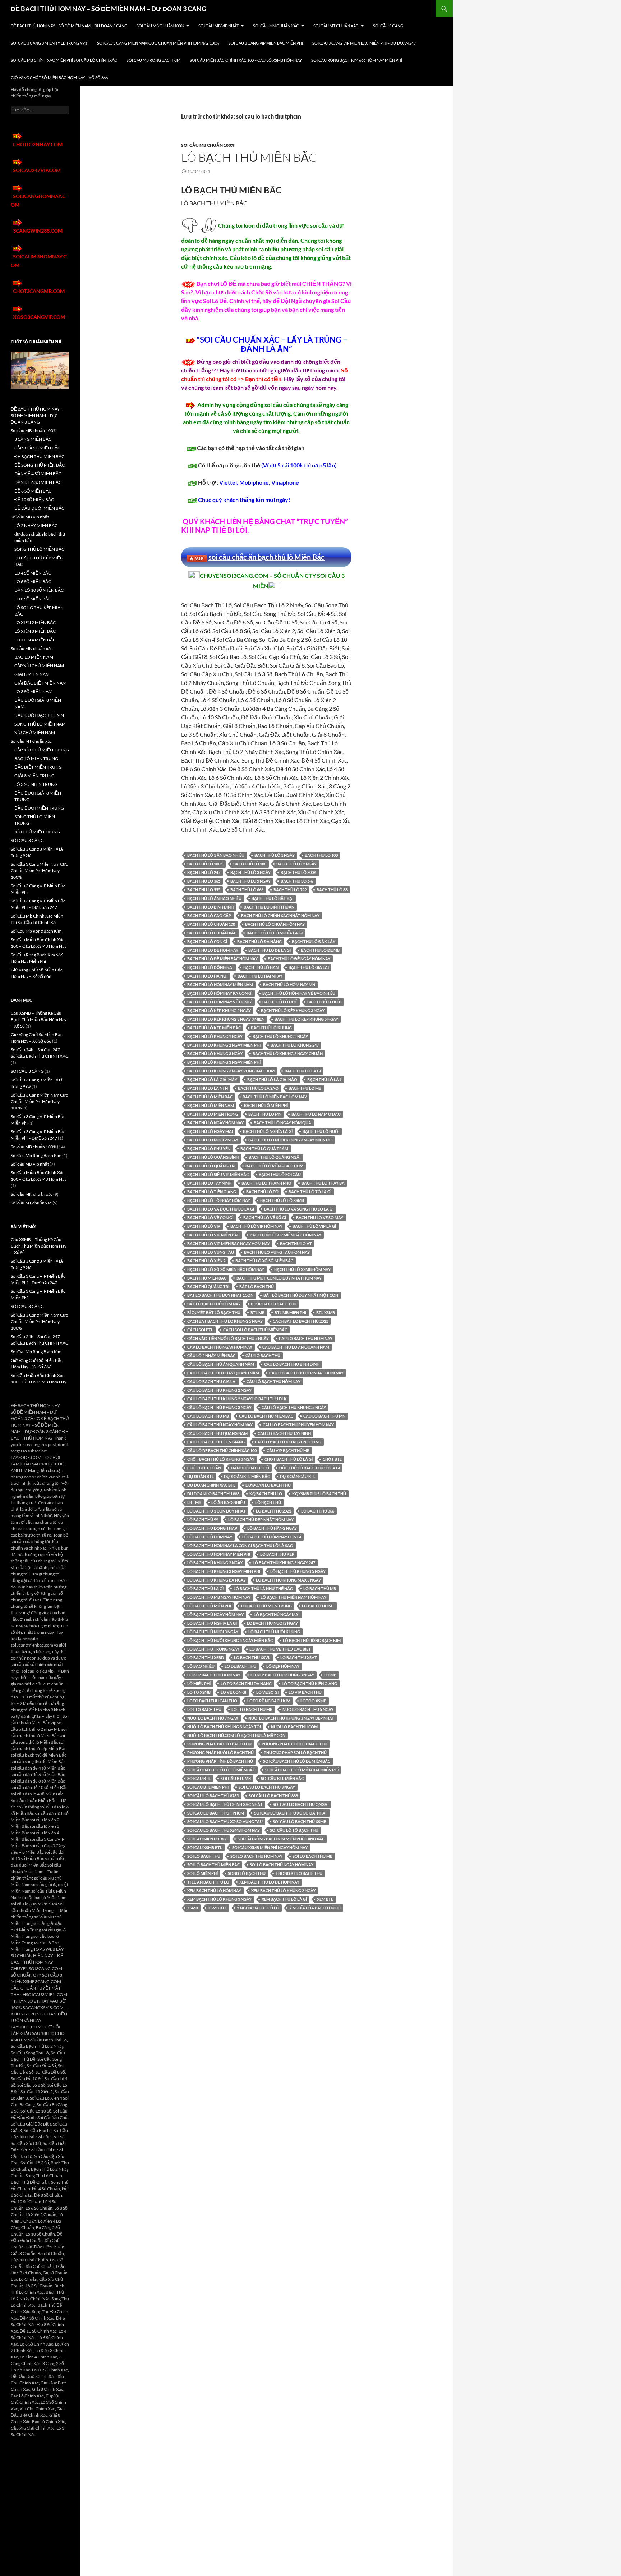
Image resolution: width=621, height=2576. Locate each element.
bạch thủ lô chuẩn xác (212, 933)
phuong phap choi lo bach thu (295, 1744)
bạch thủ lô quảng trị (211, 1166)
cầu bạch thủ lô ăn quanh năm (296, 1347)
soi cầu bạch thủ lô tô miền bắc (221, 1770)
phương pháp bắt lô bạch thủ (219, 1744)
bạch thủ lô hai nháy (260, 976)
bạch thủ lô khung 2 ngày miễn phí (224, 1045)
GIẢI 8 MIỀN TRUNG (34, 776)
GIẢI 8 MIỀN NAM (32, 674)
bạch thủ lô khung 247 (295, 1045)
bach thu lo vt (296, 1243)
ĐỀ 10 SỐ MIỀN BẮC (34, 500)
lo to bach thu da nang (246, 1683)
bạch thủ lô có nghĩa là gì (275, 933)
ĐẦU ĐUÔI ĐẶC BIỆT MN (39, 715)
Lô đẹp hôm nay (283, 1666)
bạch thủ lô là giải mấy (212, 1079)
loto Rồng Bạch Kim (269, 1701)
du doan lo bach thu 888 (213, 1494)
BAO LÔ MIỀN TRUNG (36, 758)
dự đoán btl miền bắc (247, 1476)
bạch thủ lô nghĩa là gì (268, 1131)
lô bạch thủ (268, 1502)
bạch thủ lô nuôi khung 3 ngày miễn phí (290, 1140)
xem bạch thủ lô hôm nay (214, 1891)
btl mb (257, 1312)
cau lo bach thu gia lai (212, 1381)
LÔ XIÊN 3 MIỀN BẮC (35, 631)
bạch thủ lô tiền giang (212, 1192)
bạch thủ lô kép (324, 1002)
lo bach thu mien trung (266, 1606)
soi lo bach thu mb (312, 1856)
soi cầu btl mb (236, 1778)
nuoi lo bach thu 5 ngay (308, 1709)
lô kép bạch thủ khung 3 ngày (282, 1675)
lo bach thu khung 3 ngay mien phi (224, 1571)
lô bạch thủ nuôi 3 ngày (213, 1632)
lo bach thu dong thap (212, 1528)
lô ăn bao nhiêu (228, 1502)
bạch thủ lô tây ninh (209, 1183)
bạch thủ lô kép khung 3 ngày (293, 1010)
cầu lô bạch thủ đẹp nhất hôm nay (306, 1373)
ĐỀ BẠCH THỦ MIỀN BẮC (39, 456)
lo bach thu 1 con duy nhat (217, 1511)
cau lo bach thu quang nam (217, 1433)
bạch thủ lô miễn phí (266, 1105)
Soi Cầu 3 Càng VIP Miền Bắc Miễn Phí (266, 43)
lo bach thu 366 (318, 1511)
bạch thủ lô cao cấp (209, 916)
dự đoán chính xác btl (211, 1485)
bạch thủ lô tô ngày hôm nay (219, 1200)
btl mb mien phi (290, 1312)
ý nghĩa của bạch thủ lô (315, 1908)
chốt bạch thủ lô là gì (289, 1459)
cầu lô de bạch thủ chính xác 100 (222, 1451)
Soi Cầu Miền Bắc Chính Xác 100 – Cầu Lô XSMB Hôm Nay (246, 60)
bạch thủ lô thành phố (266, 1183)
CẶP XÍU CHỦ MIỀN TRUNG (42, 750)
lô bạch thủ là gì (205, 1589)
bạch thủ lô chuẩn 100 (211, 924)
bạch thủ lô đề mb (320, 950)
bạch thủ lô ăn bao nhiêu (214, 898)
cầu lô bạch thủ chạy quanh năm (223, 1373)
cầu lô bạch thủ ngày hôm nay (220, 1425)
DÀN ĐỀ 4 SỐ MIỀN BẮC (38, 474)
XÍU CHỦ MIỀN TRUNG (37, 832)
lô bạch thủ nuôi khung (274, 1632)
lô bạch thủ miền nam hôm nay (293, 1597)
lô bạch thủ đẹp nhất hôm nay (261, 1520)
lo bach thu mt (318, 1606)
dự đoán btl (201, 1476)
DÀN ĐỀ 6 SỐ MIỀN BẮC (38, 482)
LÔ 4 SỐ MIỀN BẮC (33, 573)
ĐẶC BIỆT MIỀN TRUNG (38, 767)
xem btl (325, 1899)
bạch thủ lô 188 (250, 864)
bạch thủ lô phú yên (209, 1149)
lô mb (330, 1675)
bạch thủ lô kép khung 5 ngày (306, 1019)
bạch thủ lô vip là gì (314, 1226)
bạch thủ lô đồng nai (210, 967)
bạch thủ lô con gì (207, 941)
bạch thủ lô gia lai (309, 967)
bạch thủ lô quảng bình (213, 1157)
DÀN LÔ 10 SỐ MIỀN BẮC (39, 590)
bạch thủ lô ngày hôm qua (282, 1123)
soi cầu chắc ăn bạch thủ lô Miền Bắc (266, 557)
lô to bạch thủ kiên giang (309, 1683)
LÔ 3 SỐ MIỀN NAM (33, 692)
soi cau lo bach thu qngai (301, 1804)
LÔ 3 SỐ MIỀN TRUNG (36, 784)
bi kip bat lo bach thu (274, 1304)
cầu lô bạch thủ (263, 1356)
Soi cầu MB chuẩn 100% (160, 26)
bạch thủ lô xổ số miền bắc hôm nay (226, 1269)
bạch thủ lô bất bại (272, 898)
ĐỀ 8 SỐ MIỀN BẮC (33, 491)
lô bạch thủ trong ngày (213, 1649)
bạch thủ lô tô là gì (310, 1192)
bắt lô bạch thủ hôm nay (214, 1304)
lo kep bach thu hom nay (214, 1675)
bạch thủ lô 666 (247, 890)
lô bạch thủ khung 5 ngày (298, 1571)
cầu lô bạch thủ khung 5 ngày (294, 1407)
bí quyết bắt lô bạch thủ (214, 1312)
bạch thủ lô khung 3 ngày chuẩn (288, 1054)
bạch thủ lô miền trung (213, 1114)
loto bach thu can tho (212, 1701)
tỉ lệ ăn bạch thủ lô (208, 1882)
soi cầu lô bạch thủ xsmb (300, 1822)
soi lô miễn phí (203, 1873)
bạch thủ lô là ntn (208, 1088)
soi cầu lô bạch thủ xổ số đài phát (291, 1813)
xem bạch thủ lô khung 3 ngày (219, 1899)
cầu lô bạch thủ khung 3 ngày (219, 1407)
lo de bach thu (240, 1666)
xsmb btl (217, 1908)
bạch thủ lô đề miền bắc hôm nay (222, 959)
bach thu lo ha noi (207, 976)
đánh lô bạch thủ (250, 1468)
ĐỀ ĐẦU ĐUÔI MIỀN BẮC (39, 508)
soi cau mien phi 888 (207, 1839)
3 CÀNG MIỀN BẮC (33, 439)
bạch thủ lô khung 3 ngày (215, 1054)
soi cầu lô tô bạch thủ (294, 1830)
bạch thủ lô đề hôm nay (213, 950)
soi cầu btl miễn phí (208, 1787)
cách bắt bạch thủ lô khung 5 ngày (225, 1321)
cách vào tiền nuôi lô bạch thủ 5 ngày (228, 1338)
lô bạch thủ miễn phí (209, 1606)
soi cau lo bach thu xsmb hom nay (224, 1830)
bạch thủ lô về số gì (265, 1218)
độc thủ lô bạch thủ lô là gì (310, 1468)
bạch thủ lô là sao (258, 1088)
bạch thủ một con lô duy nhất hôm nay (279, 1278)
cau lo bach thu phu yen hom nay (298, 1425)
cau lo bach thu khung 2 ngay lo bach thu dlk (237, 1399)
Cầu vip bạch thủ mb (288, 1451)
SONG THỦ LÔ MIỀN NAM (40, 724)
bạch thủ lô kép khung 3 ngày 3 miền (226, 1019)
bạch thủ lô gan (261, 967)
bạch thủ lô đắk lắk (314, 941)
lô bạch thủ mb (320, 1589)
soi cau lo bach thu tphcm (216, 1813)
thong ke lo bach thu (299, 1873)
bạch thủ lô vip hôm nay (256, 1226)
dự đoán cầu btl (298, 1476)
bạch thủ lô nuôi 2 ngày (213, 1140)
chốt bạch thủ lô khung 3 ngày (221, 1459)
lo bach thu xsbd (206, 1658)
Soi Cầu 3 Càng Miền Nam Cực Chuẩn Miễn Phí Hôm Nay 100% (158, 43)
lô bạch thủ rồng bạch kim (312, 1640)
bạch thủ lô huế (280, 1002)
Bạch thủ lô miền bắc (210, 1097)
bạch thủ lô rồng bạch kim (274, 1166)
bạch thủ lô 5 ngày (250, 881)
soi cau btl (199, 1778)
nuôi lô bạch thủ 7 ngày (213, 1718)
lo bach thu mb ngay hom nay (219, 1597)
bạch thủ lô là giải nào (272, 1079)
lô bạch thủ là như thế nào (263, 1589)
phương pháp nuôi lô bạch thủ (220, 1753)
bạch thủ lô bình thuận (269, 907)
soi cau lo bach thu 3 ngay (267, 1787)
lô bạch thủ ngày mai (277, 1614)
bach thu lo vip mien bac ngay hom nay (229, 1243)
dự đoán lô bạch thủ (268, 1485)
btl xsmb (326, 1312)
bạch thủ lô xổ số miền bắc (264, 1261)
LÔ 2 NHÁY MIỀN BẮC (36, 525)
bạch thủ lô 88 (332, 890)
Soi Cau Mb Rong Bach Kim (153, 60)
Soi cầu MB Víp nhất (218, 26)
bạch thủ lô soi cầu (280, 1174)
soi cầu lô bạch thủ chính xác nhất (225, 1804)
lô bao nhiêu (201, 1666)
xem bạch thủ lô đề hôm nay (269, 1882)
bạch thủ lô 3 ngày (250, 872)
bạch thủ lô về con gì (210, 1218)
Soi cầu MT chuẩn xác (336, 26)
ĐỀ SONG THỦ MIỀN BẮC (40, 465)
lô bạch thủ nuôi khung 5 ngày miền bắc (230, 1640)
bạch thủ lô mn (265, 1114)
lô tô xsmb (199, 1692)
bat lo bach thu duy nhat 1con (220, 1295)
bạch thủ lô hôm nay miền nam (220, 985)
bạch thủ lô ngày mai (210, 1131)
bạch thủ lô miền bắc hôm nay (275, 1097)
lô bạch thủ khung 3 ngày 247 (284, 1563)
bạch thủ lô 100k (205, 864)
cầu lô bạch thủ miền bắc (266, 1416)
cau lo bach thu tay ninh (284, 1433)
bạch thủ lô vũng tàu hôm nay (277, 1252)
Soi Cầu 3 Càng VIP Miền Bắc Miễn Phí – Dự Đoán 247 (364, 43)
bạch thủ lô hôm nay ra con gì (220, 993)
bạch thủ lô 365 (204, 881)
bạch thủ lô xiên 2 (206, 1261)
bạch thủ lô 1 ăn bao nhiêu (216, 855)
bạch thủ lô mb (305, 1088)
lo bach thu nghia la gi (212, 1623)
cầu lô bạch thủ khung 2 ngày (219, 1390)
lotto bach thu (204, 1709)
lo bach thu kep (277, 1554)
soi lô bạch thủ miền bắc (213, 1865)
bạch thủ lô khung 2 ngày (280, 1036)
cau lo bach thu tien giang (216, 1442)
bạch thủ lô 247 (204, 872)
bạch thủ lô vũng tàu (211, 1252)
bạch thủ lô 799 (290, 890)
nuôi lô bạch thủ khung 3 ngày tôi (224, 1727)
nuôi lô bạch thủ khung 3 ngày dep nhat (291, 1718)
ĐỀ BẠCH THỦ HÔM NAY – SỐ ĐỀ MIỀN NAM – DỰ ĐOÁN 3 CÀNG (109, 9)
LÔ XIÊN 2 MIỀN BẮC (35, 623)
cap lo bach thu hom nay (306, 1338)
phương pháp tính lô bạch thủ (220, 1761)
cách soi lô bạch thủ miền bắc (255, 1330)
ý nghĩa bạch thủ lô (258, 1908)
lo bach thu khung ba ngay (217, 1580)
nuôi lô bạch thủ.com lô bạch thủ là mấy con (236, 1735)
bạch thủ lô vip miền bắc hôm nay (286, 1235)
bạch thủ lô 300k (299, 872)
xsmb (193, 1908)
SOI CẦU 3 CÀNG (388, 26)
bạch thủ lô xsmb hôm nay (302, 1269)
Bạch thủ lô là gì (303, 1071)
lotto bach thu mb (252, 1709)
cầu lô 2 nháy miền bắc (211, 1356)
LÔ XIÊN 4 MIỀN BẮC (35, 640)
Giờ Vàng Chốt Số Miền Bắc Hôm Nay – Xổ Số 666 (59, 77)
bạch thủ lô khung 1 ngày (215, 1036)
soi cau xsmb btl (205, 1847)
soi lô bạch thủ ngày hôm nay (282, 1865)
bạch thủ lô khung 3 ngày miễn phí (224, 1062)
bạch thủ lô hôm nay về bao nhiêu (299, 993)
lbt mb (194, 1502)
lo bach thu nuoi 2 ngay (272, 1623)
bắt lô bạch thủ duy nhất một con (301, 1295)
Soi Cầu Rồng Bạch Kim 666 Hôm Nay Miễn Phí (357, 60)
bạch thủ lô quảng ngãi (275, 1157)
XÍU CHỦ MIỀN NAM (35, 733)
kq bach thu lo (266, 1494)
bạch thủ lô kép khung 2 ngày (219, 1010)
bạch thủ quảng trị (208, 1287)
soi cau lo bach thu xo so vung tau (225, 1822)
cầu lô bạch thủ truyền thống (288, 1442)
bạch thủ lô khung (271, 1028)
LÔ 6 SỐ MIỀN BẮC (33, 582)
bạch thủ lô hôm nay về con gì (220, 1002)
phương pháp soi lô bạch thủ (295, 1753)
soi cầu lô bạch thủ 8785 (213, 1796)
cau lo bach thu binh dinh (292, 1364)
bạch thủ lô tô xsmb (282, 1200)
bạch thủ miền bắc (207, 1278)
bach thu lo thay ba (323, 1183)
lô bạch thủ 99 (203, 1520)
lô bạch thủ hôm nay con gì (272, 1537)
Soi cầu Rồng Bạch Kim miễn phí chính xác (281, 1839)
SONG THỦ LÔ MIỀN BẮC (39, 549)
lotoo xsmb (313, 1701)
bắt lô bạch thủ (257, 1287)
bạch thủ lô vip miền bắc (213, 1235)
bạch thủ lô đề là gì (270, 950)
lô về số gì (267, 1692)
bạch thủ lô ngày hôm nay (215, 1123)
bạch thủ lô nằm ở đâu (316, 1114)
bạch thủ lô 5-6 (297, 881)
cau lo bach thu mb (208, 1416)
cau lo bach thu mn (324, 1416)
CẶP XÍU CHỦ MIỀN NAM (39, 666)
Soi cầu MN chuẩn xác (276, 26)
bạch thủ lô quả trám (264, 1149)
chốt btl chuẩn (204, 1468)
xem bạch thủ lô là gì (284, 1899)
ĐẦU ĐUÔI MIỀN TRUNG (39, 808)
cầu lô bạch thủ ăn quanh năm (221, 1364)
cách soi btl (200, 1330)
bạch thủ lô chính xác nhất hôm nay (280, 916)
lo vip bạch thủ (305, 1692)
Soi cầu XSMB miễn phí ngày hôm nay (270, 1847)
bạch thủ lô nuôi (321, 1131)
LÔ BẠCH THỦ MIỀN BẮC (249, 157)
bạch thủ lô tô (262, 1192)
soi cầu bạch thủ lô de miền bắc (297, 1761)
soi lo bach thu (204, 1856)
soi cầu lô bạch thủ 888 (273, 1796)
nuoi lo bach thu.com (294, 1727)
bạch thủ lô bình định (210, 907)
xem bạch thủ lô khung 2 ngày (283, 1891)
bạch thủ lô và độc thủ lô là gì (221, 1209)
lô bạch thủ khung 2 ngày (215, 1563)
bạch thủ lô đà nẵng (259, 941)
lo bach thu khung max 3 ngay (288, 1580)
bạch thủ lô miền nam (211, 1105)
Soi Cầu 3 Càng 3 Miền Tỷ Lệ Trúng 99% (49, 43)
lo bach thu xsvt (299, 1658)
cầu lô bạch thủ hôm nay (273, 1381)
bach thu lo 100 (321, 855)
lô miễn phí (199, 1683)
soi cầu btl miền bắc (282, 1778)
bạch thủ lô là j (324, 1079)
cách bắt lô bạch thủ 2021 (300, 1321)
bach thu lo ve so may (320, 1218)
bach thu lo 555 (204, 890)
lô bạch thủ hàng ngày (272, 1528)
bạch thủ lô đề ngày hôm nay (299, 959)
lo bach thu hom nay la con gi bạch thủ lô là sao (240, 1545)
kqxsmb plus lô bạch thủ (319, 1494)
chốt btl (332, 1459)
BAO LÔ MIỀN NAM (34, 657)
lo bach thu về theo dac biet (280, 1649)
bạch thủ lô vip (204, 1226)
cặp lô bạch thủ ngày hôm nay (220, 1347)
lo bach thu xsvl (252, 1658)
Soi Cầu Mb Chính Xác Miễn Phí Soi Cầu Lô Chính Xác (64, 60)
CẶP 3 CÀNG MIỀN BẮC (37, 448)
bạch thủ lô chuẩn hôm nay (275, 924)
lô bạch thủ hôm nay (210, 1537)
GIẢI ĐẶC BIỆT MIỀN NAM (40, 683)
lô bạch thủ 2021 (273, 1511)
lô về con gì (233, 1692)
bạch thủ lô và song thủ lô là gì (299, 1209)
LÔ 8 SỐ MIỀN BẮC (33, 599)
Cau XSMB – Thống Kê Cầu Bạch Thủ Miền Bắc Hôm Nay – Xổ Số (39, 1019)
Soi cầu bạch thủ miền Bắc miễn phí (302, 1770)
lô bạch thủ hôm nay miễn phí (219, 1554)
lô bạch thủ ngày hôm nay (215, 1614)
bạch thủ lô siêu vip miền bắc (218, 1174)
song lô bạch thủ (247, 1873)
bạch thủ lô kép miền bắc (214, 1028)
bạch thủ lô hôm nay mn (289, 985)
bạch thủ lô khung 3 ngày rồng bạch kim (231, 1071)
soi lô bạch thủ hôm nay (256, 1856)
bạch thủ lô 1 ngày (275, 855)
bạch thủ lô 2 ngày (296, 864)
